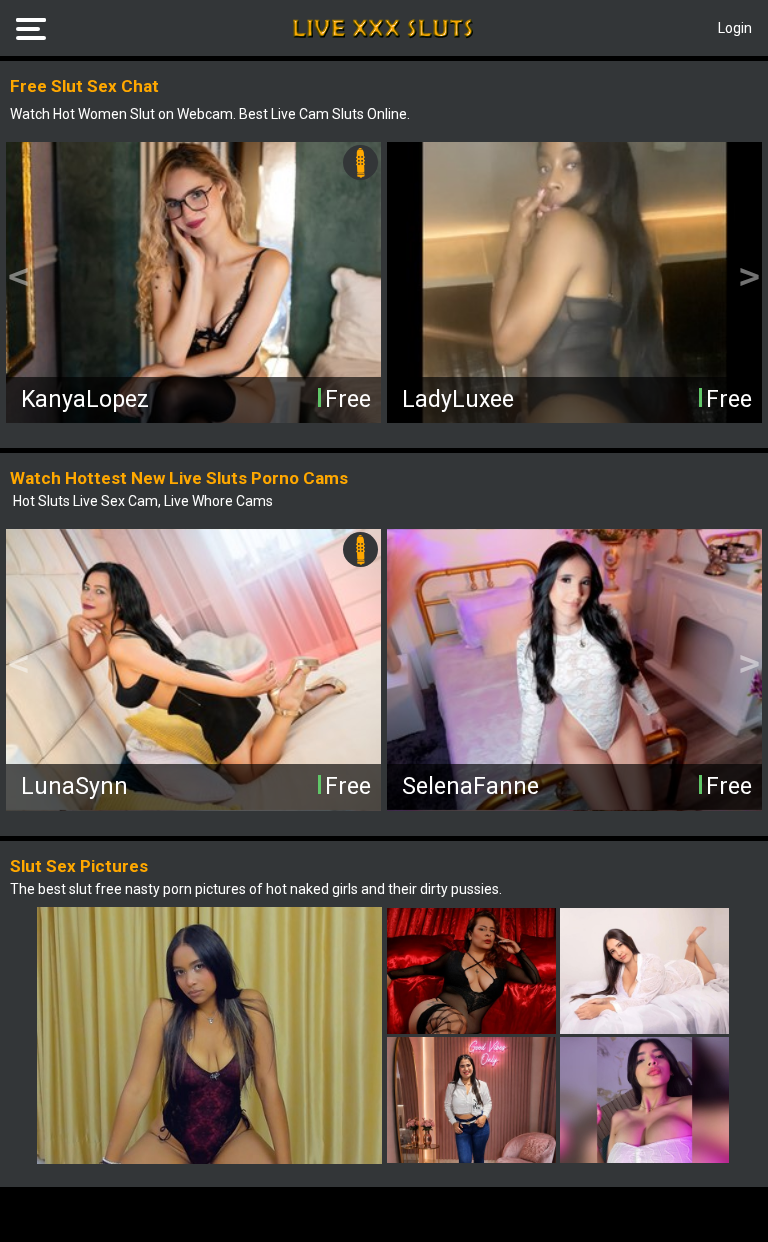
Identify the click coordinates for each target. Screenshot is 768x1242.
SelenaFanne (470, 786)
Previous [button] (18, 278)
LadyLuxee (458, 399)
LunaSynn (74, 786)
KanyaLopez (85, 399)
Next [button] (749, 278)
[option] (193, 282)
